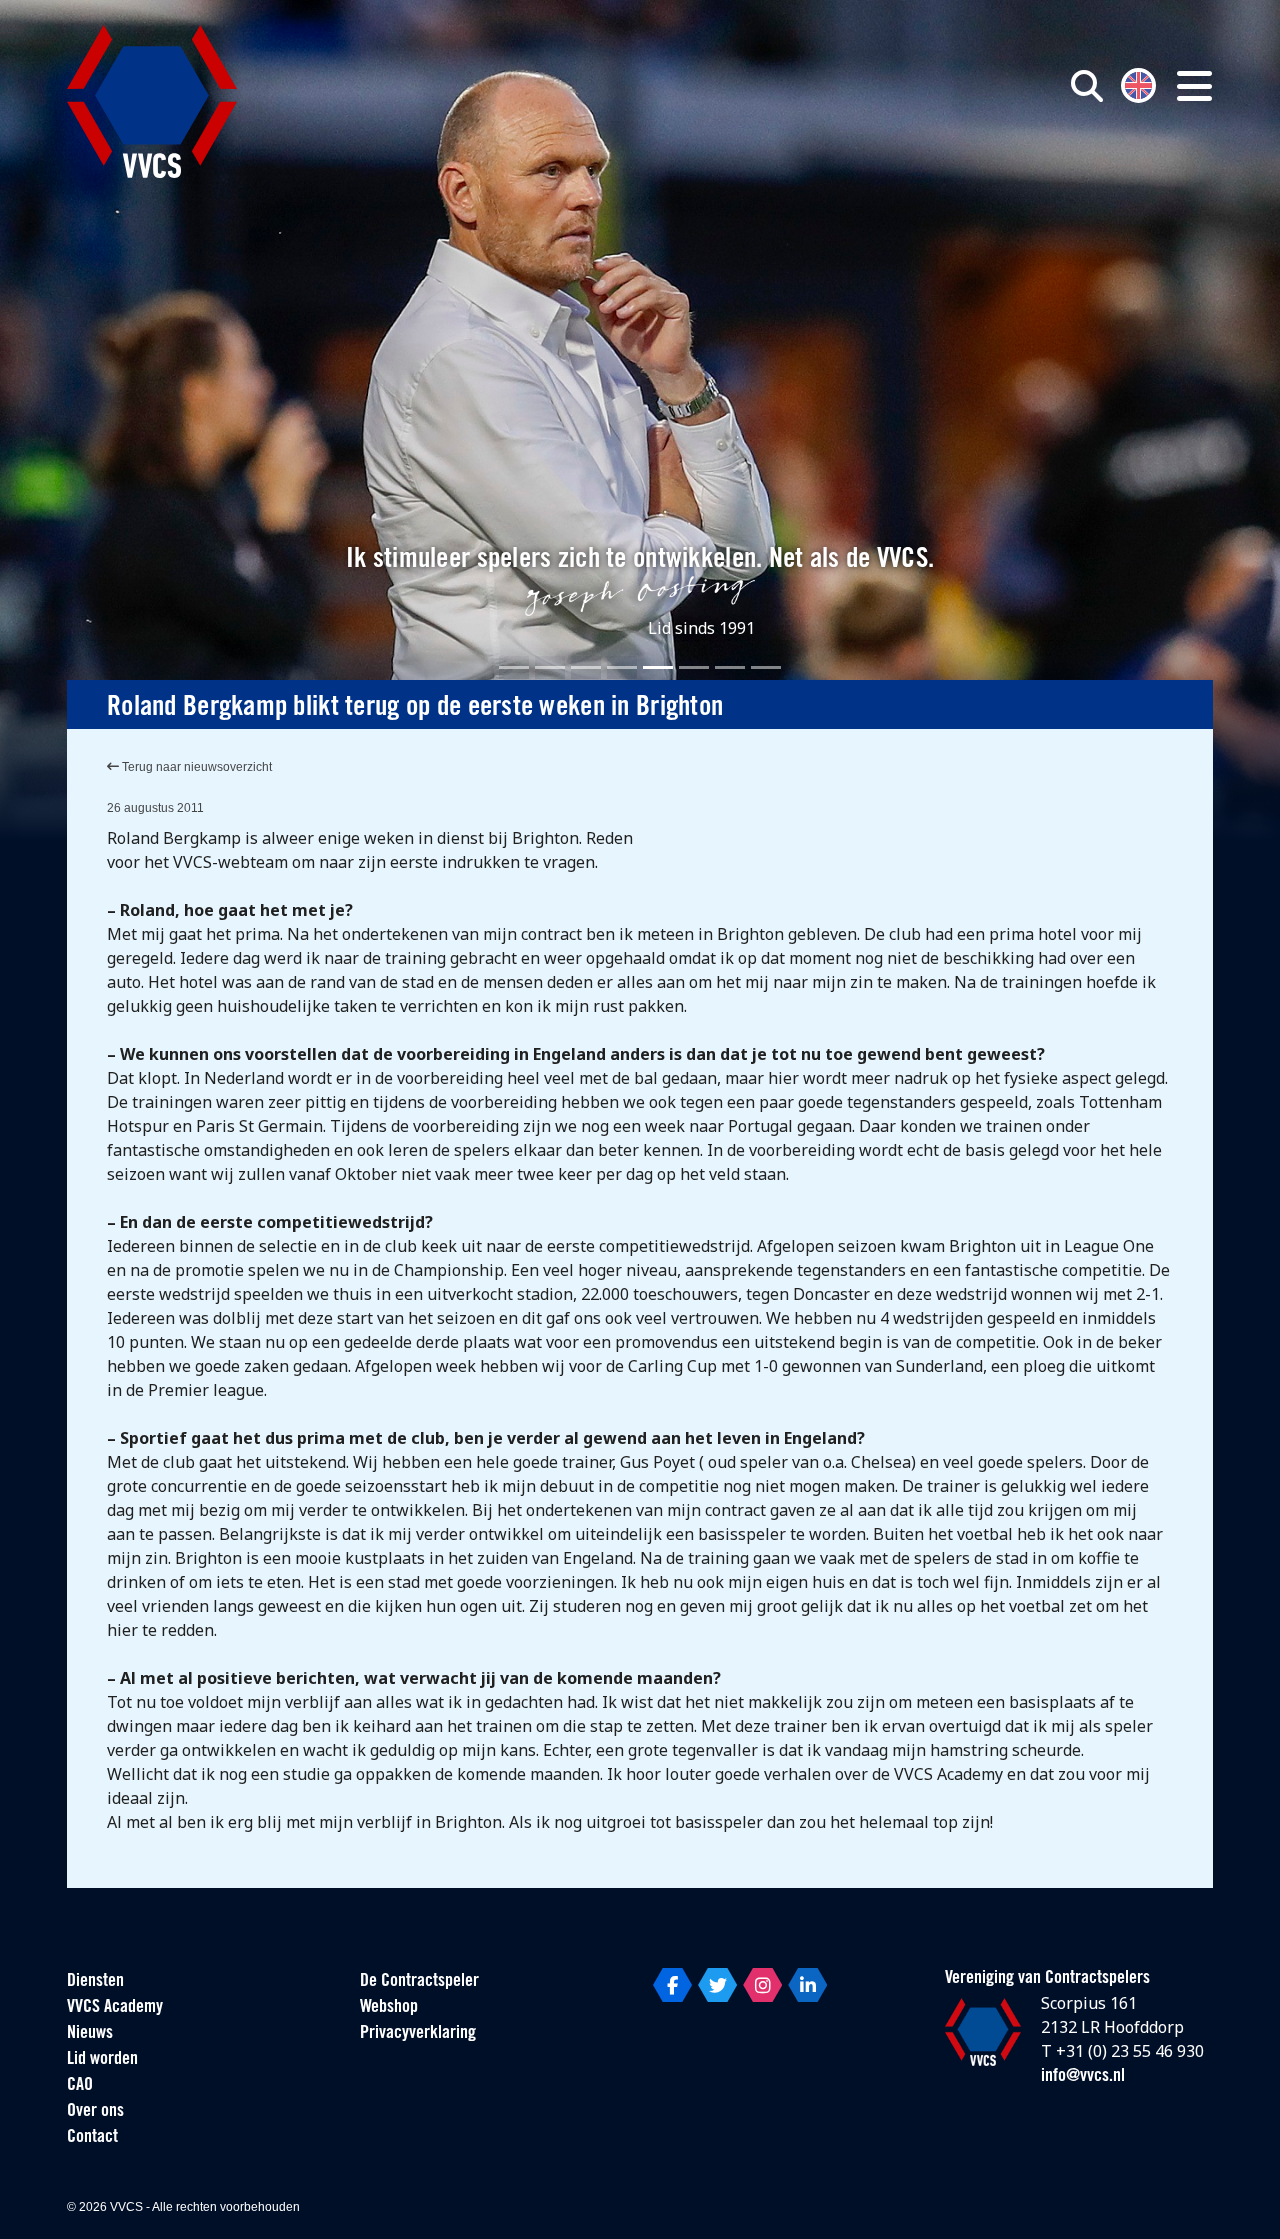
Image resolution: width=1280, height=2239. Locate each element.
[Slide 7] (730, 667)
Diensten (95, 1982)
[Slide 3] (586, 667)
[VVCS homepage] (152, 101)
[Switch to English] (1138, 83)
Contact (92, 2138)
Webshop (389, 2008)
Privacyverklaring (418, 2034)
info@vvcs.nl (1083, 2077)
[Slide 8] (766, 667)
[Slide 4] (622, 667)
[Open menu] (1194, 86)
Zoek (858, 177)
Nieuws (90, 2034)
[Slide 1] (514, 667)
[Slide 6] (694, 667)
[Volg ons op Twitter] (717, 1985)
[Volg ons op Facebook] (672, 1985)
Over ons (95, 2112)
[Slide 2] (550, 667)
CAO (80, 2086)
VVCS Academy (115, 2008)
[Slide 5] (658, 667)
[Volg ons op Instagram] (762, 1985)
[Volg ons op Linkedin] (807, 1985)
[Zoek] (1087, 86)
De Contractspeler (419, 1982)
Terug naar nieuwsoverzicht (195, 767)
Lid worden (102, 2060)
